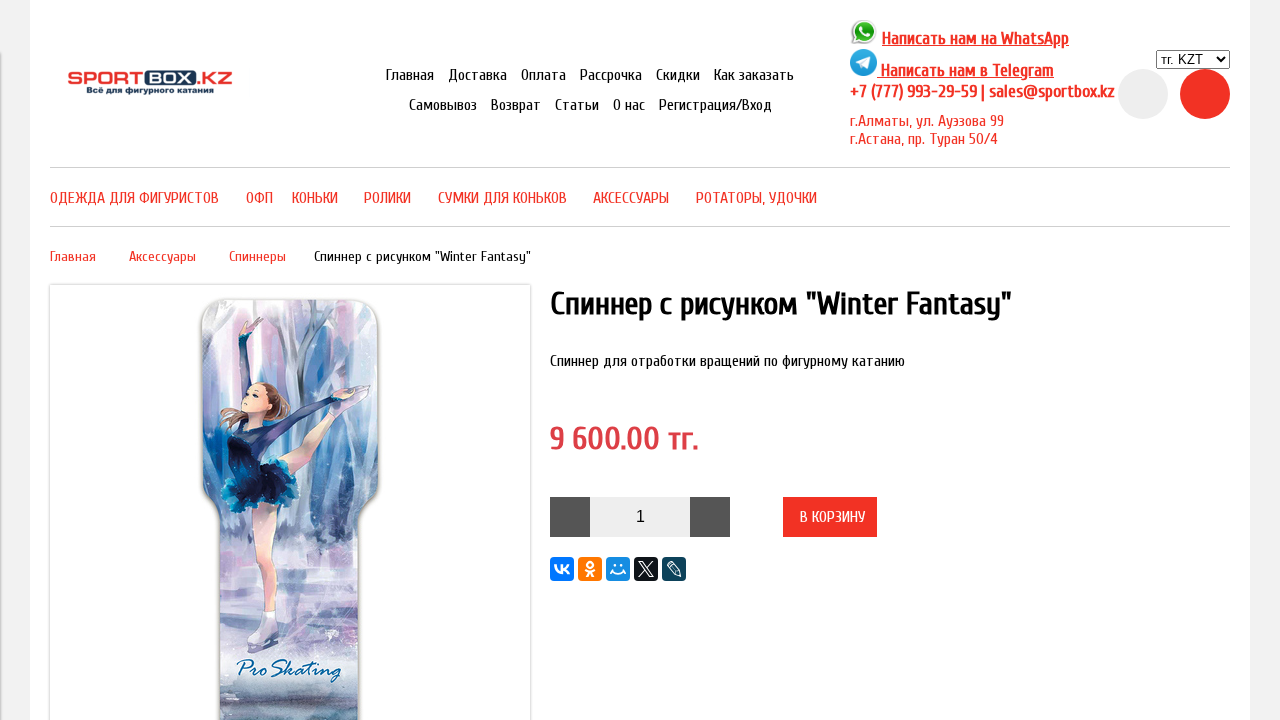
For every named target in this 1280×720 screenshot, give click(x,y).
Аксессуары (162, 256)
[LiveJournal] (674, 569)
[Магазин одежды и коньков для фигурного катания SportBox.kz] (150, 92)
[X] (646, 569)
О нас (629, 105)
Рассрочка (611, 75)
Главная (410, 75)
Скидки (678, 75)
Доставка (477, 75)
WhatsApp (1035, 38)
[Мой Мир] (618, 569)
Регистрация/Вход (715, 105)
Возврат (516, 105)
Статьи (577, 105)
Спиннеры (257, 256)
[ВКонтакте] (562, 569)
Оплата (543, 75)
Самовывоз (443, 105)
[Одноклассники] (590, 569)
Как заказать (754, 75)
